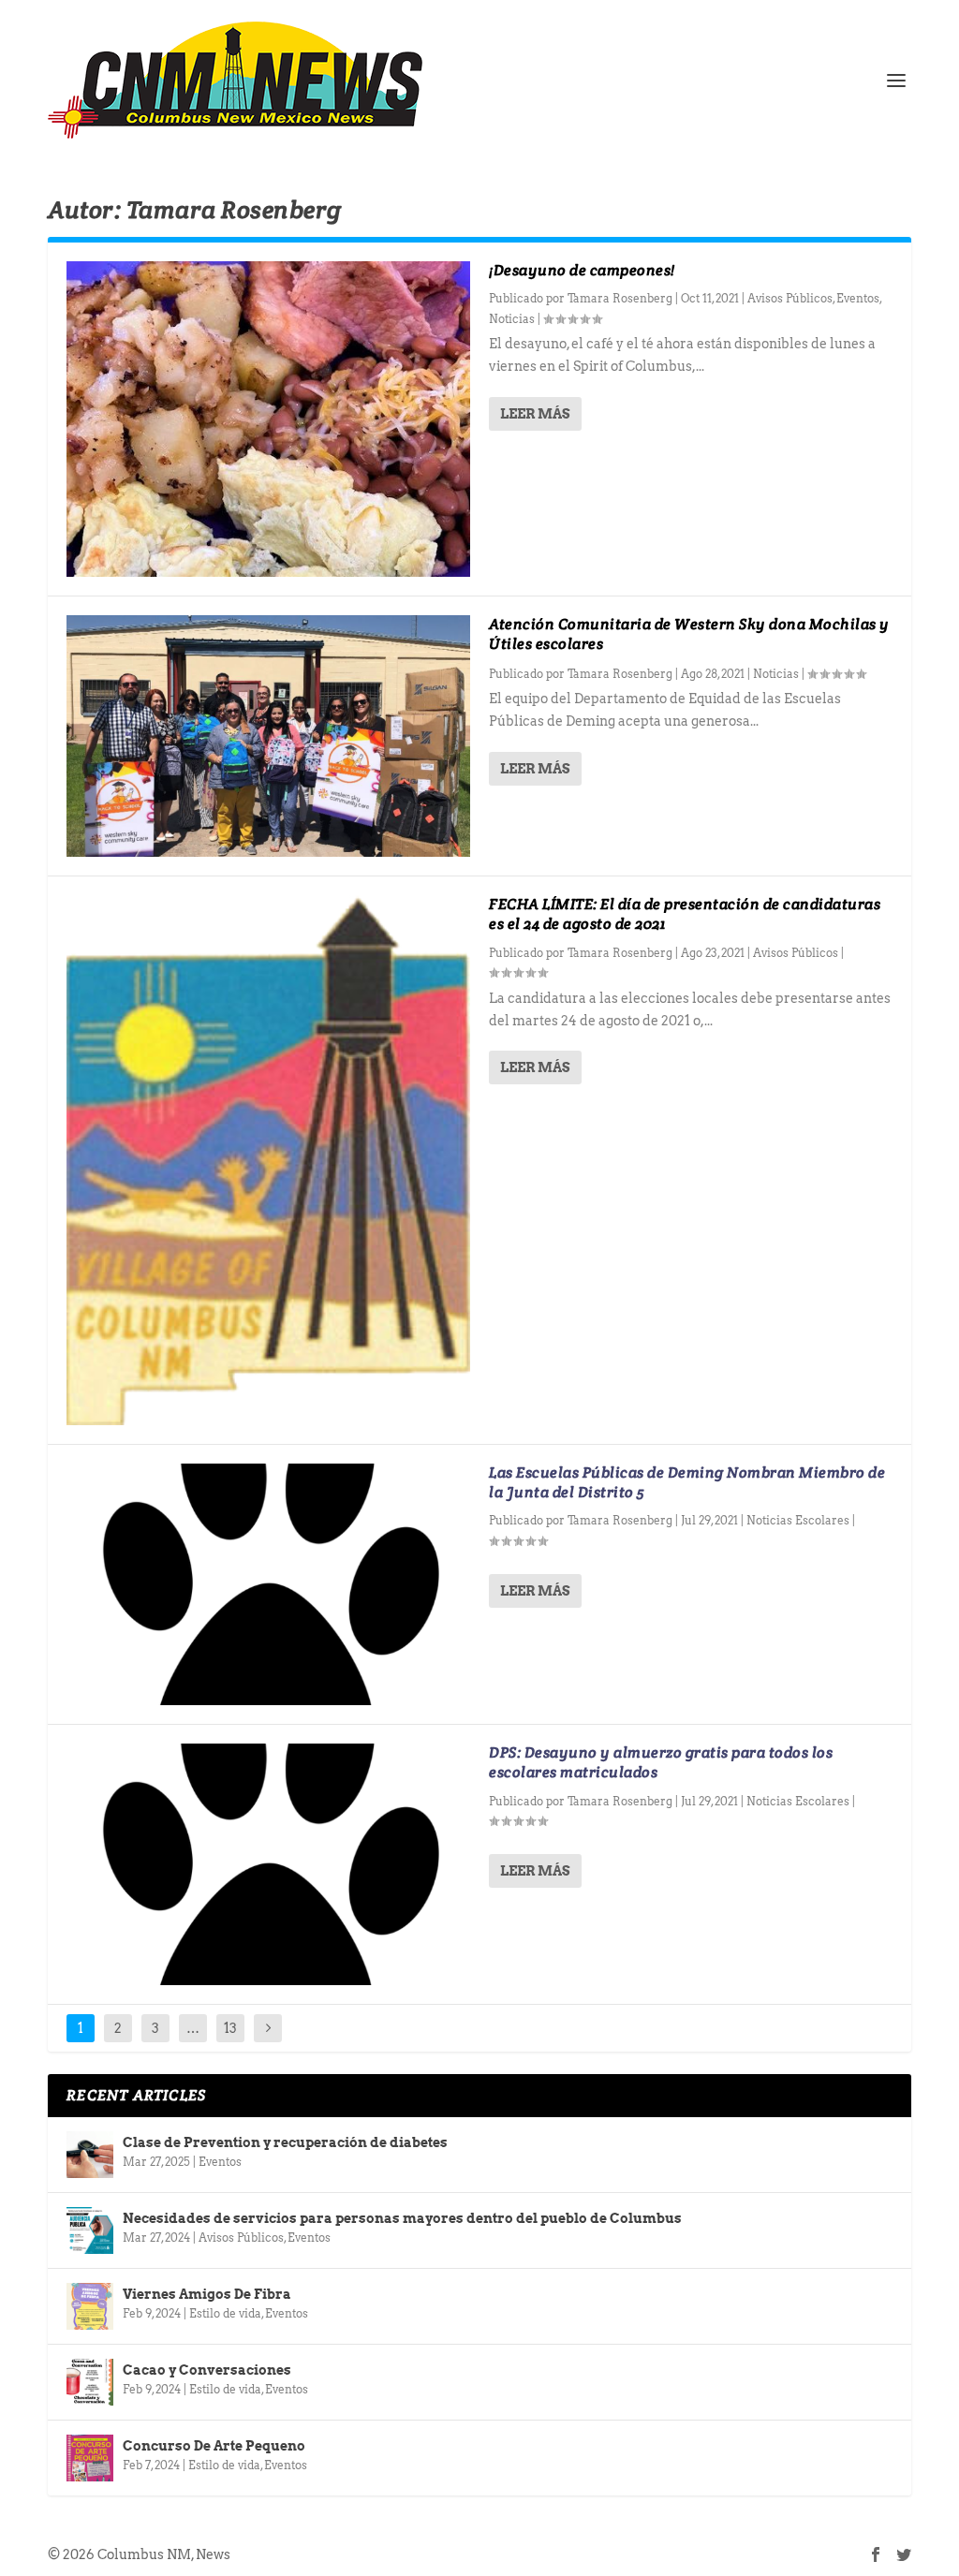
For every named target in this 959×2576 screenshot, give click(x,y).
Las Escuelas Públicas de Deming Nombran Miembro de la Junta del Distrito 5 (687, 1482)
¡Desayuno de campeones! (582, 270)
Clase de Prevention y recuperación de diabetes (285, 2142)
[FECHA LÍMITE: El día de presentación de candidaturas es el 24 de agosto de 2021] (268, 1160)
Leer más (535, 414)
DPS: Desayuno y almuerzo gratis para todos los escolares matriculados (661, 1762)
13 (230, 2028)
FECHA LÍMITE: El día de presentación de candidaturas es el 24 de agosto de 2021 (685, 914)
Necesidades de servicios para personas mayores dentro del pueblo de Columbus (402, 2218)
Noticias (512, 319)
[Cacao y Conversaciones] (90, 2382)
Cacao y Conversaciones (207, 2370)
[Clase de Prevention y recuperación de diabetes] (90, 2155)
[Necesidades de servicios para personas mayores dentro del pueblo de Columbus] (90, 2230)
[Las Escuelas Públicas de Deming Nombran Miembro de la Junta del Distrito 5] (268, 1584)
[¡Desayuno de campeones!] (268, 419)
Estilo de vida (225, 2313)
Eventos (858, 298)
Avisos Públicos (790, 298)
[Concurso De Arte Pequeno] (90, 2458)
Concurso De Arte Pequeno (214, 2446)
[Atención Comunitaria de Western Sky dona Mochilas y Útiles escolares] (268, 736)
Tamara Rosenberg (620, 298)
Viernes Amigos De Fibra (207, 2294)
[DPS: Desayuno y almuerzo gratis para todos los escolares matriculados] (268, 1864)
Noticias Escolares (798, 1520)
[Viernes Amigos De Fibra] (90, 2306)
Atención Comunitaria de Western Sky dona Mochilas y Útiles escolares (689, 634)
